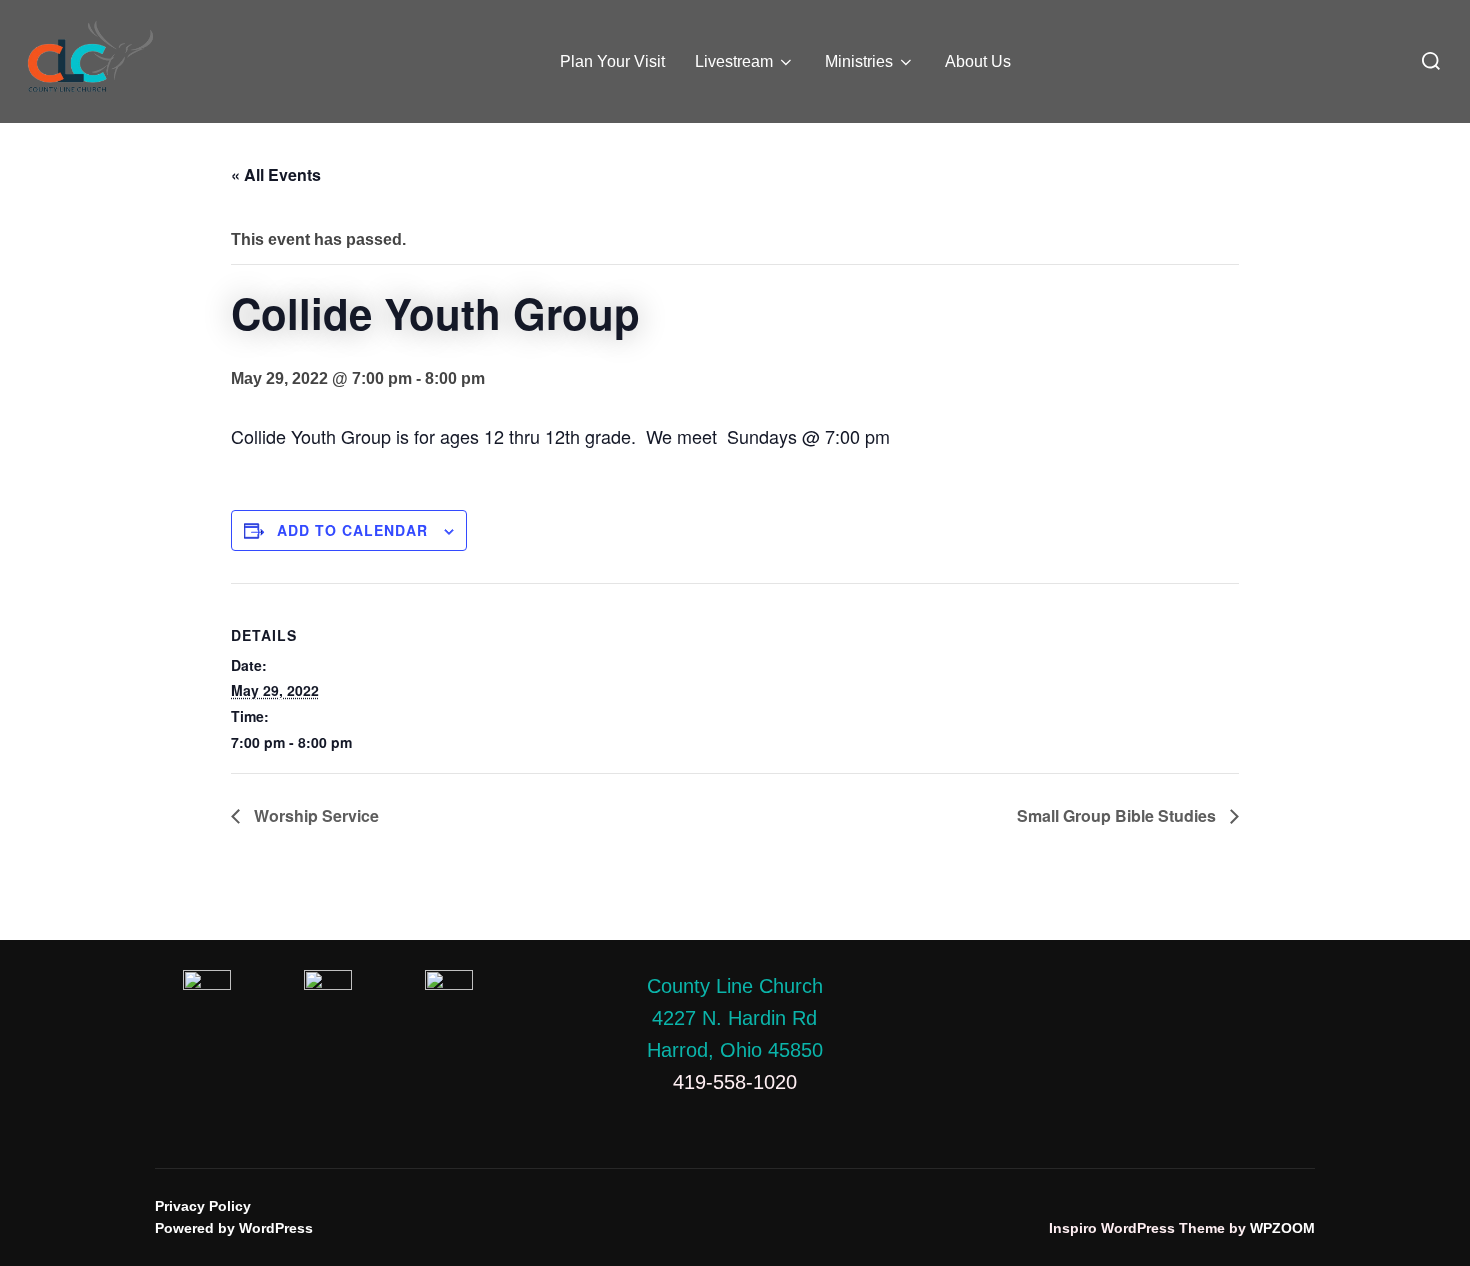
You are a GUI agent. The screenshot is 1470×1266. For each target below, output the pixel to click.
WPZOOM (1282, 1228)
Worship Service (314, 815)
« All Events (276, 174)
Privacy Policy (203, 1206)
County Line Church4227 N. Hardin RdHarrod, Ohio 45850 (735, 1018)
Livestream (734, 61)
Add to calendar (352, 530)
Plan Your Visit (612, 61)
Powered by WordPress (234, 1228)
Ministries (859, 61)
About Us (978, 61)
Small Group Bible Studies (1118, 815)
